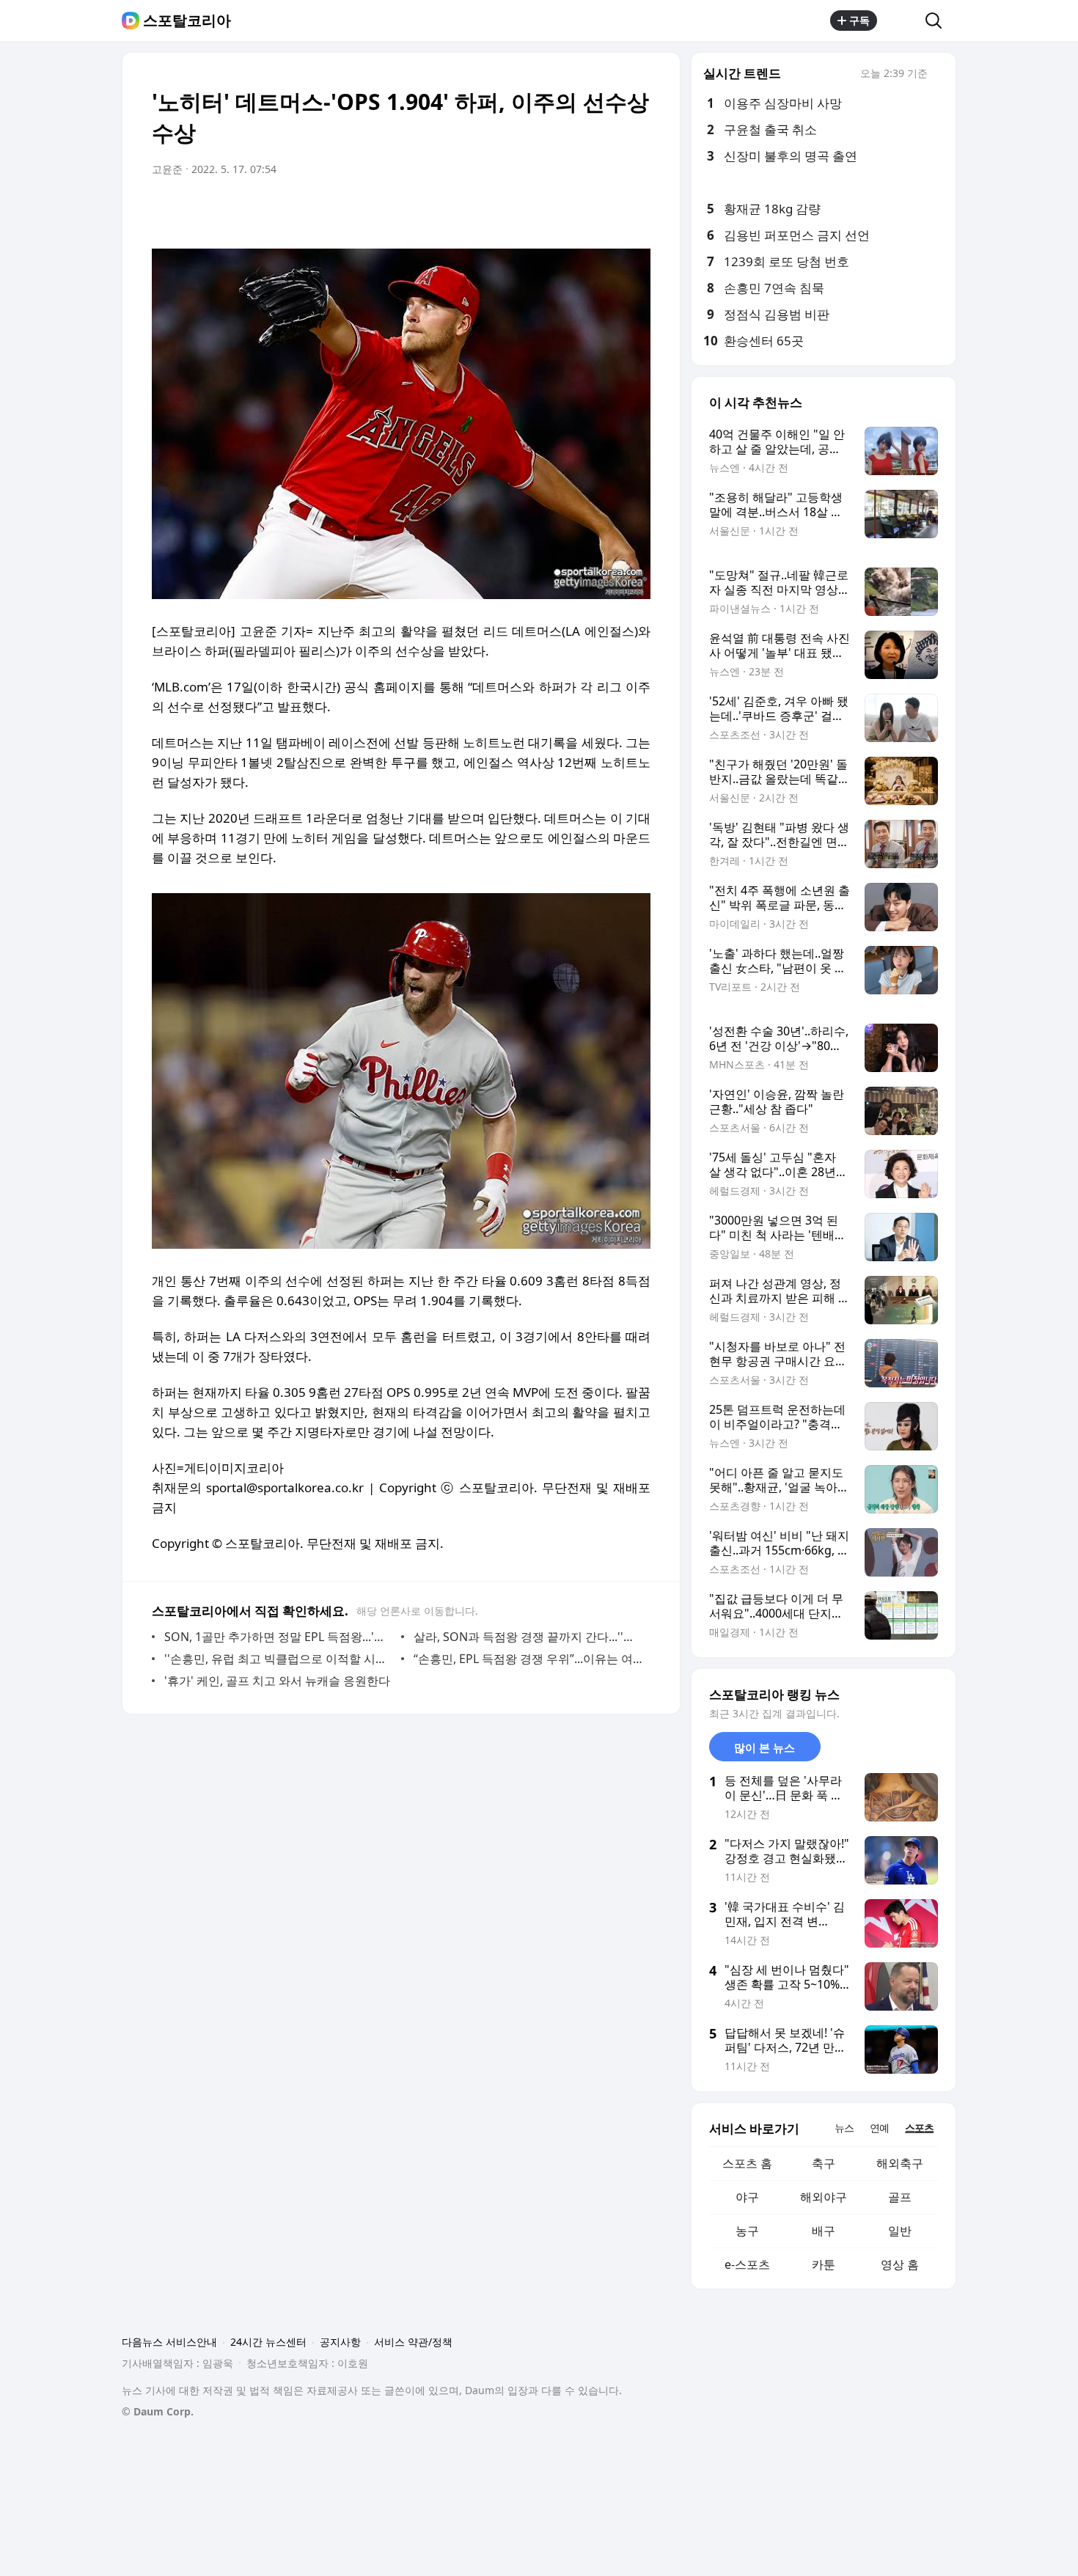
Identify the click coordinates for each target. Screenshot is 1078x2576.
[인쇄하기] (636, 210)
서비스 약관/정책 (413, 2342)
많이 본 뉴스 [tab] (764, 1747)
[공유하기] (901, 21)
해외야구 (824, 2197)
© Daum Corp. (158, 2411)
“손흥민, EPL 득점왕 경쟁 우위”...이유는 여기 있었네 (528, 1659)
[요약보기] (518, 210)
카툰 (824, 2264)
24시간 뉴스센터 (268, 2342)
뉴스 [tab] (844, 2128)
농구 (747, 2231)
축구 (824, 2163)
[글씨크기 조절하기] (606, 210)
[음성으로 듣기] (548, 210)
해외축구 (900, 2163)
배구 (824, 2231)
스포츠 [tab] (919, 2128)
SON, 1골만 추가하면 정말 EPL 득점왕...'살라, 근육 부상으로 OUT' (279, 1637)
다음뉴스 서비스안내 (169, 2342)
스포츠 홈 (747, 2163)
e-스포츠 (747, 2264)
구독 (859, 20)
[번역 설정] (577, 210)
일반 (900, 2231)
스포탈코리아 (187, 21)
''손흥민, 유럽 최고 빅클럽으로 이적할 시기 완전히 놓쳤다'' (279, 1659)
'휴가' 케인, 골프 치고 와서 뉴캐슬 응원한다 (277, 1681)
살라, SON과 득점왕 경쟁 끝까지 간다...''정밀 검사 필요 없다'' (528, 1637)
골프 (900, 2197)
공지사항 (340, 2342)
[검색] (938, 21)
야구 (747, 2197)
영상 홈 (900, 2264)
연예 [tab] (879, 2128)
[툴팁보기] (938, 75)
